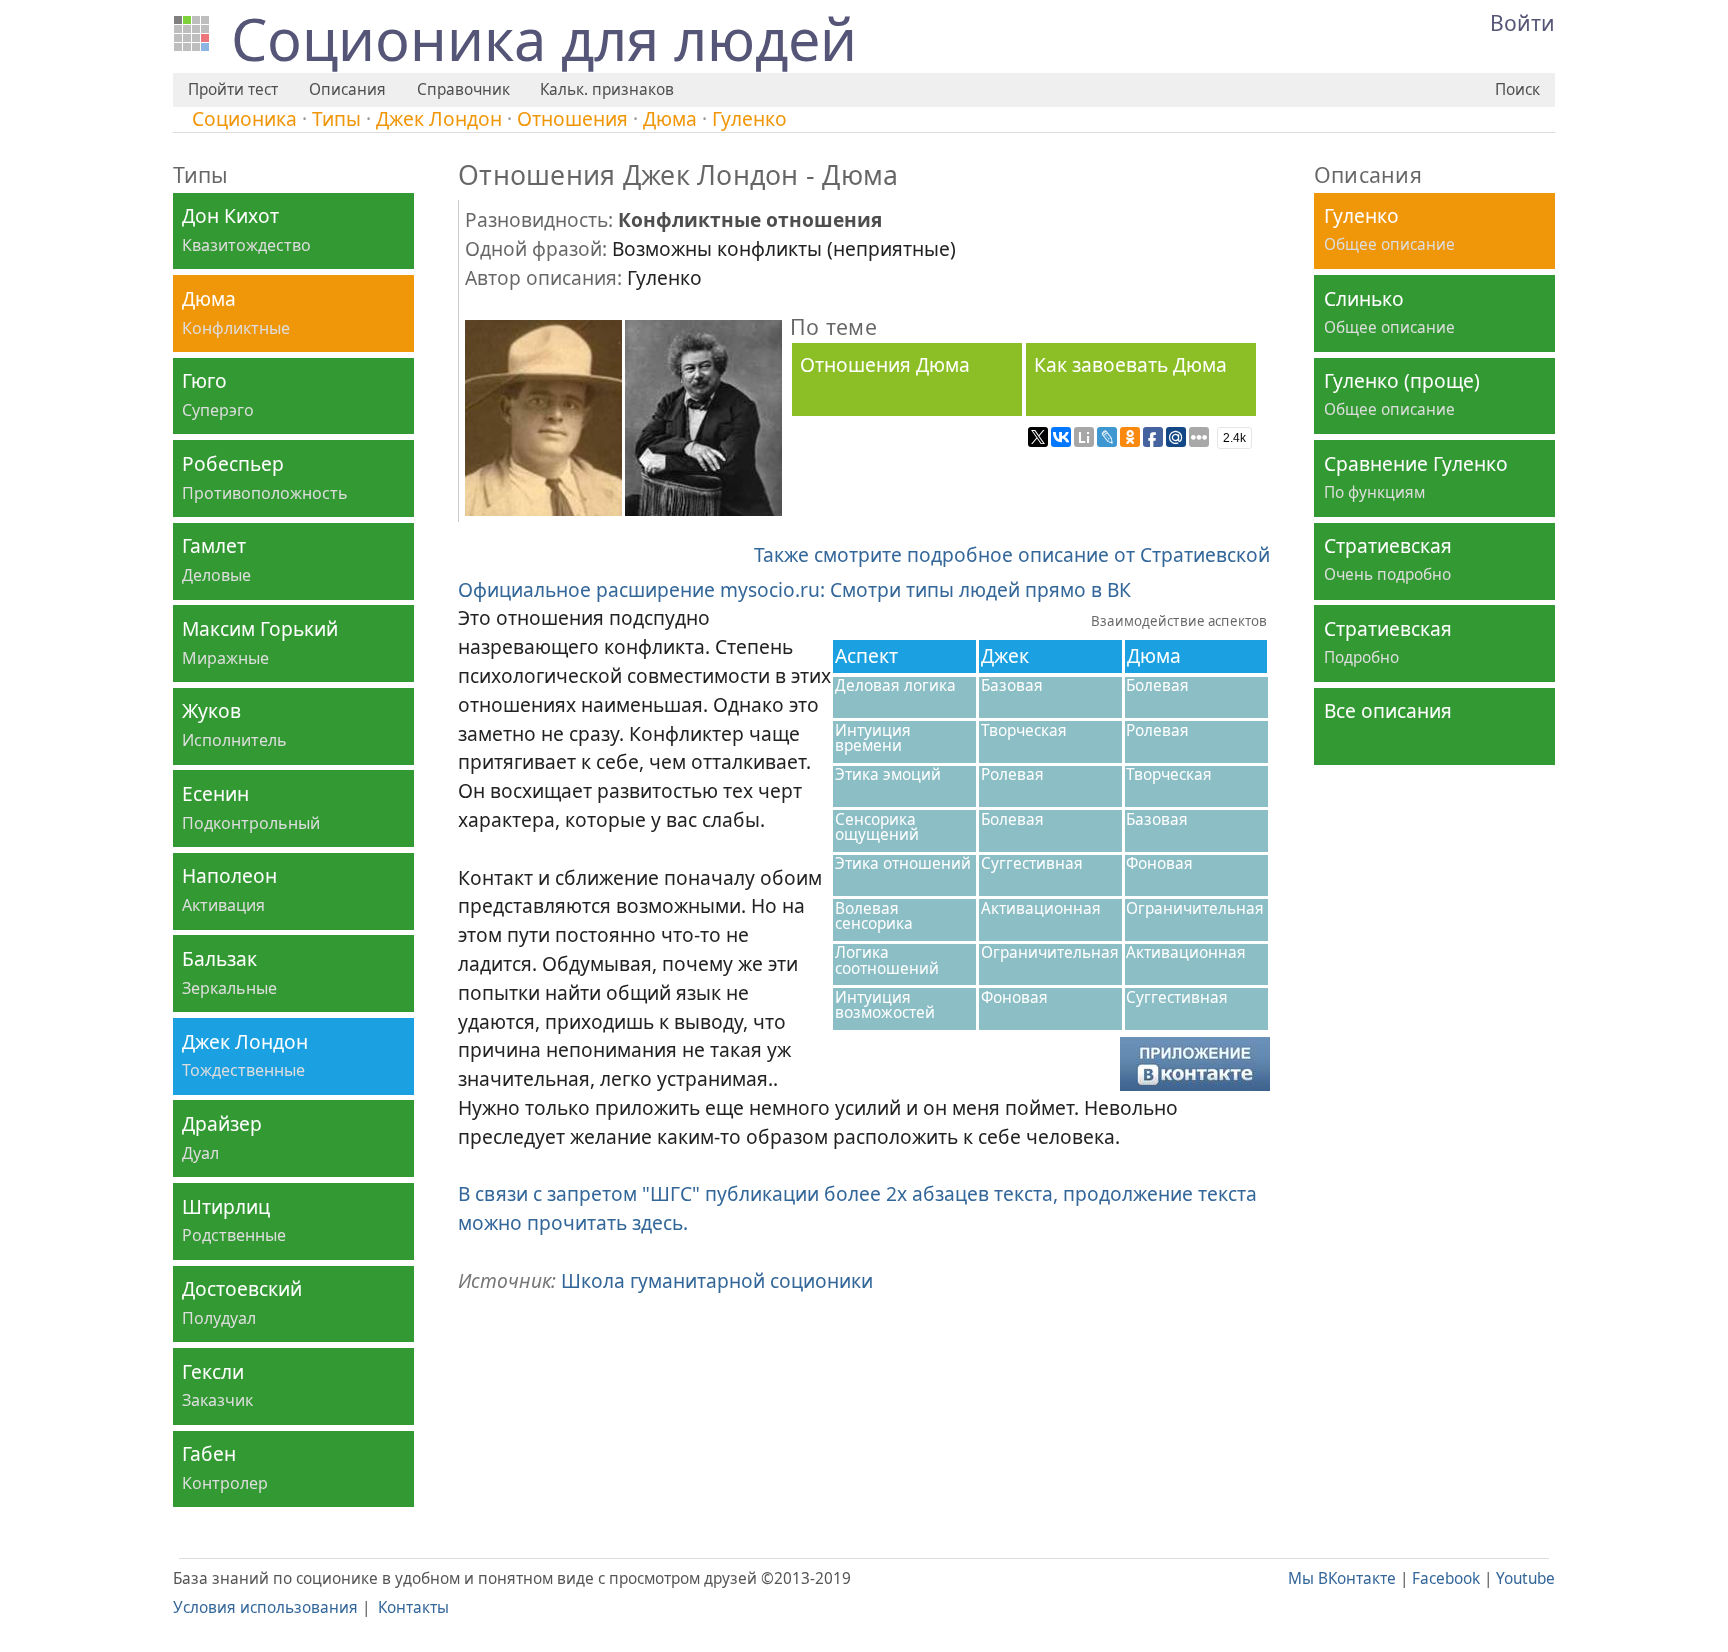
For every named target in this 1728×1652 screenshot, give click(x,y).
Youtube (1525, 1578)
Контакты (413, 1607)
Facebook (1446, 1578)
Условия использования (265, 1607)
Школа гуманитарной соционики (717, 1280)
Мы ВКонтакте (1342, 1578)
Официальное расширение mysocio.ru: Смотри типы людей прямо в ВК (794, 589)
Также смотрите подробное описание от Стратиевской (1012, 554)
